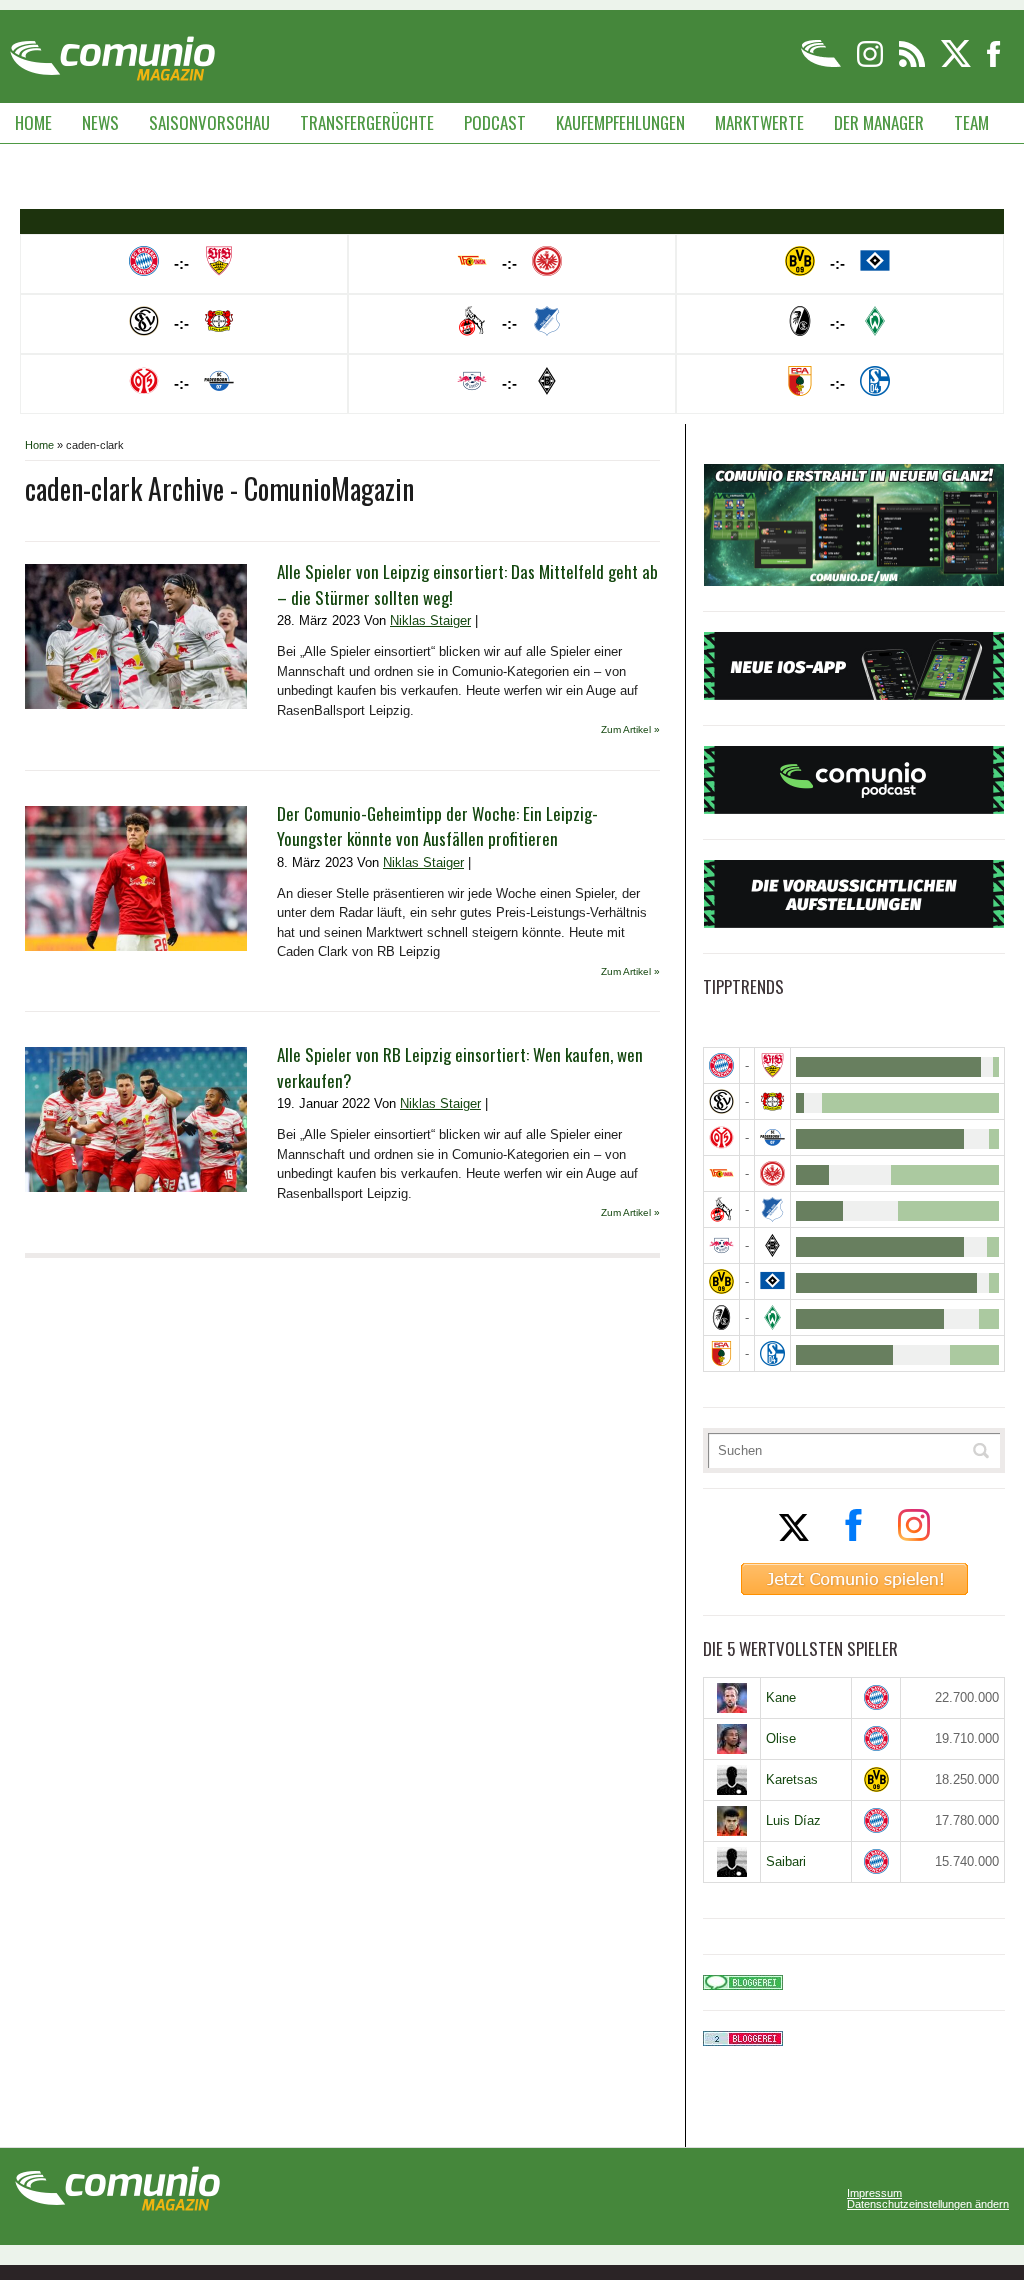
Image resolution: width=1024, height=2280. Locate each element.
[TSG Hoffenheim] (772, 1209)
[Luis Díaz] (732, 1821)
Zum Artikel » (630, 729)
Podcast (495, 122)
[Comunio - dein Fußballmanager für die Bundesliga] (822, 63)
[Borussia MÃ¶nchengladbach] (772, 1245)
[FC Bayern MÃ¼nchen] (721, 1065)
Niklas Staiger (430, 620)
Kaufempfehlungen (620, 122)
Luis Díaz (793, 1820)
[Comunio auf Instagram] (871, 63)
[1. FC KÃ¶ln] (721, 1209)
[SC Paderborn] (772, 1137)
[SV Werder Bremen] (772, 1317)
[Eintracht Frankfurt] (772, 1173)
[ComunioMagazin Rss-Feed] (913, 63)
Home (33, 122)
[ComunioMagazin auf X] (957, 63)
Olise (781, 1738)
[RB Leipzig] (721, 1245)
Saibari (786, 1861)
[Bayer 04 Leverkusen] (772, 1101)
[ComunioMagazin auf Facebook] (994, 63)
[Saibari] (732, 1862)
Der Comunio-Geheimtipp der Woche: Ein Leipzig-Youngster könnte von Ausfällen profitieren (437, 826)
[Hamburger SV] (772, 1281)
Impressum (874, 2193)
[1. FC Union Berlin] (721, 1173)
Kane (781, 1697)
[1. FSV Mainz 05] (721, 1137)
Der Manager (879, 122)
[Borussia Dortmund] (721, 1281)
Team (971, 122)
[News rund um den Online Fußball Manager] (112, 51)
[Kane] (732, 1698)
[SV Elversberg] (721, 1101)
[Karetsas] (732, 1780)
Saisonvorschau (209, 122)
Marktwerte (759, 122)
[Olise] (732, 1739)
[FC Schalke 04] (772, 1353)
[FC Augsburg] (721, 1353)
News (100, 122)
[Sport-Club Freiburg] (721, 1317)
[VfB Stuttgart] (772, 1065)
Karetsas (792, 1779)
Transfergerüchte (367, 122)
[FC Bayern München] (876, 1697)
